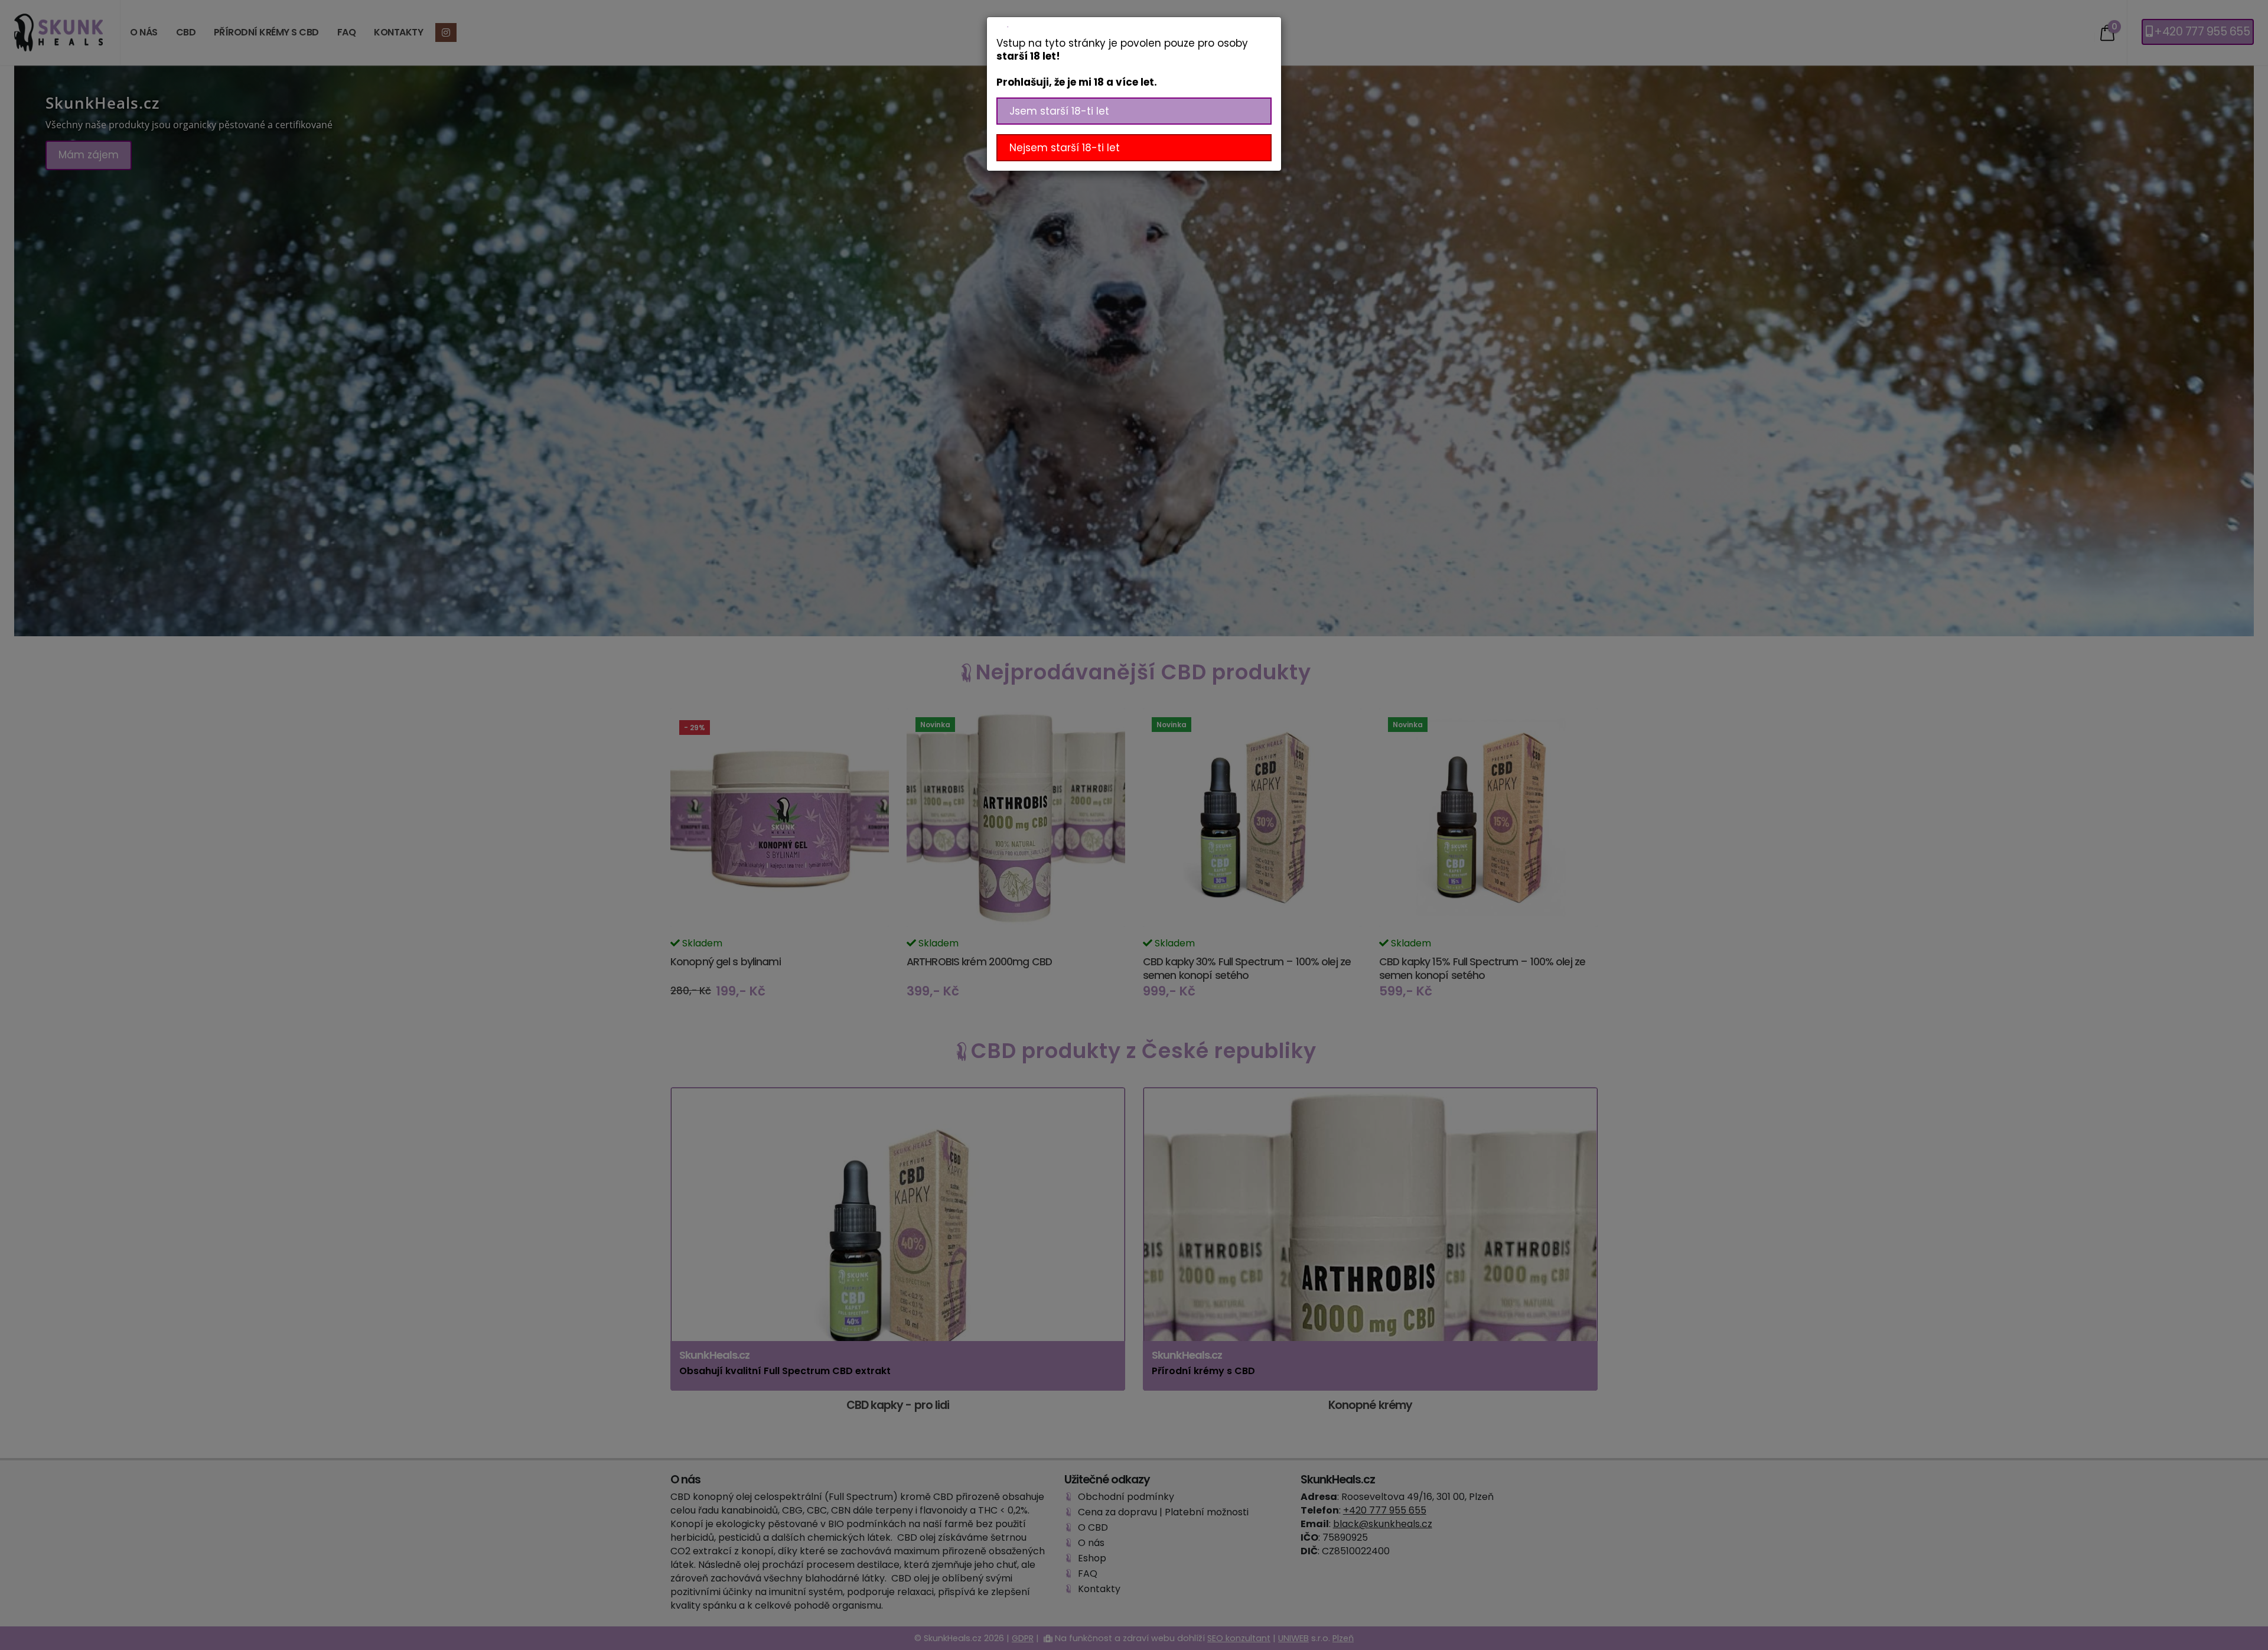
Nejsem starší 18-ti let (1065, 148)
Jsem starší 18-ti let (1059, 111)
